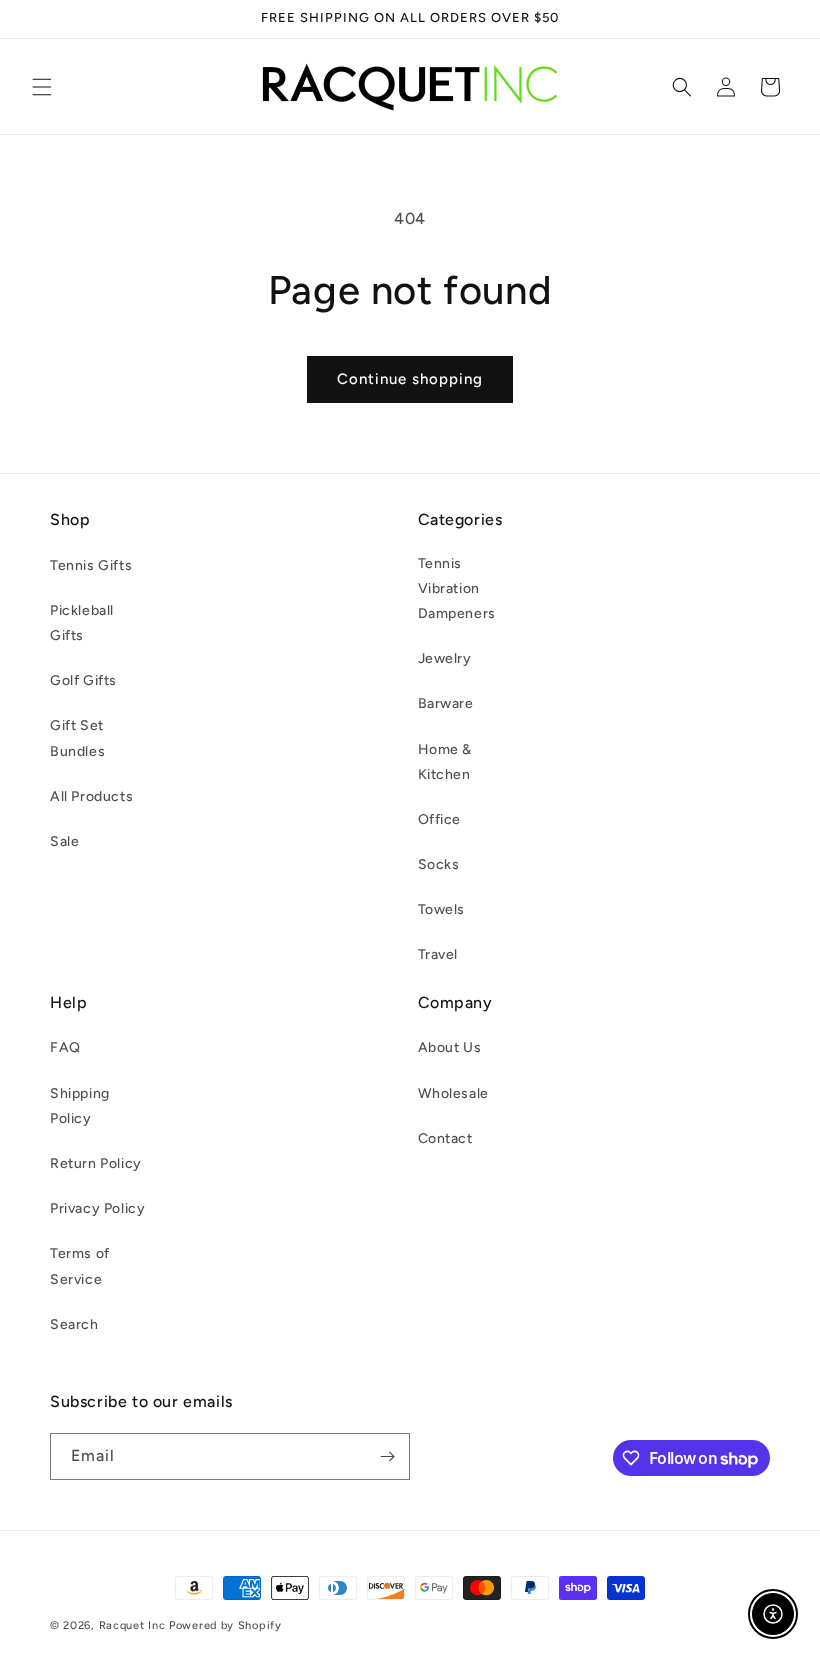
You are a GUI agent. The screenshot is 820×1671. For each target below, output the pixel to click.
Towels (442, 909)
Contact (445, 1138)
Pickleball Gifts (82, 623)
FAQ (65, 1047)
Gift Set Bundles (77, 738)
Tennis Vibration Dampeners (457, 588)
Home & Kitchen (445, 762)
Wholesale (453, 1093)
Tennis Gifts (91, 565)
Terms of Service (80, 1266)
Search (74, 1324)
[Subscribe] (387, 1456)
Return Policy (96, 1163)
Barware (446, 703)
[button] (42, 87)
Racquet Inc (132, 1625)
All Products (91, 796)
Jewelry (445, 658)
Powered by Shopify (225, 1625)
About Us (450, 1047)
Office (440, 819)
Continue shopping (410, 379)
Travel (438, 954)
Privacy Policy (97, 1208)
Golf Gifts (83, 680)
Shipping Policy (80, 1106)
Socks (439, 864)
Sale (64, 841)
